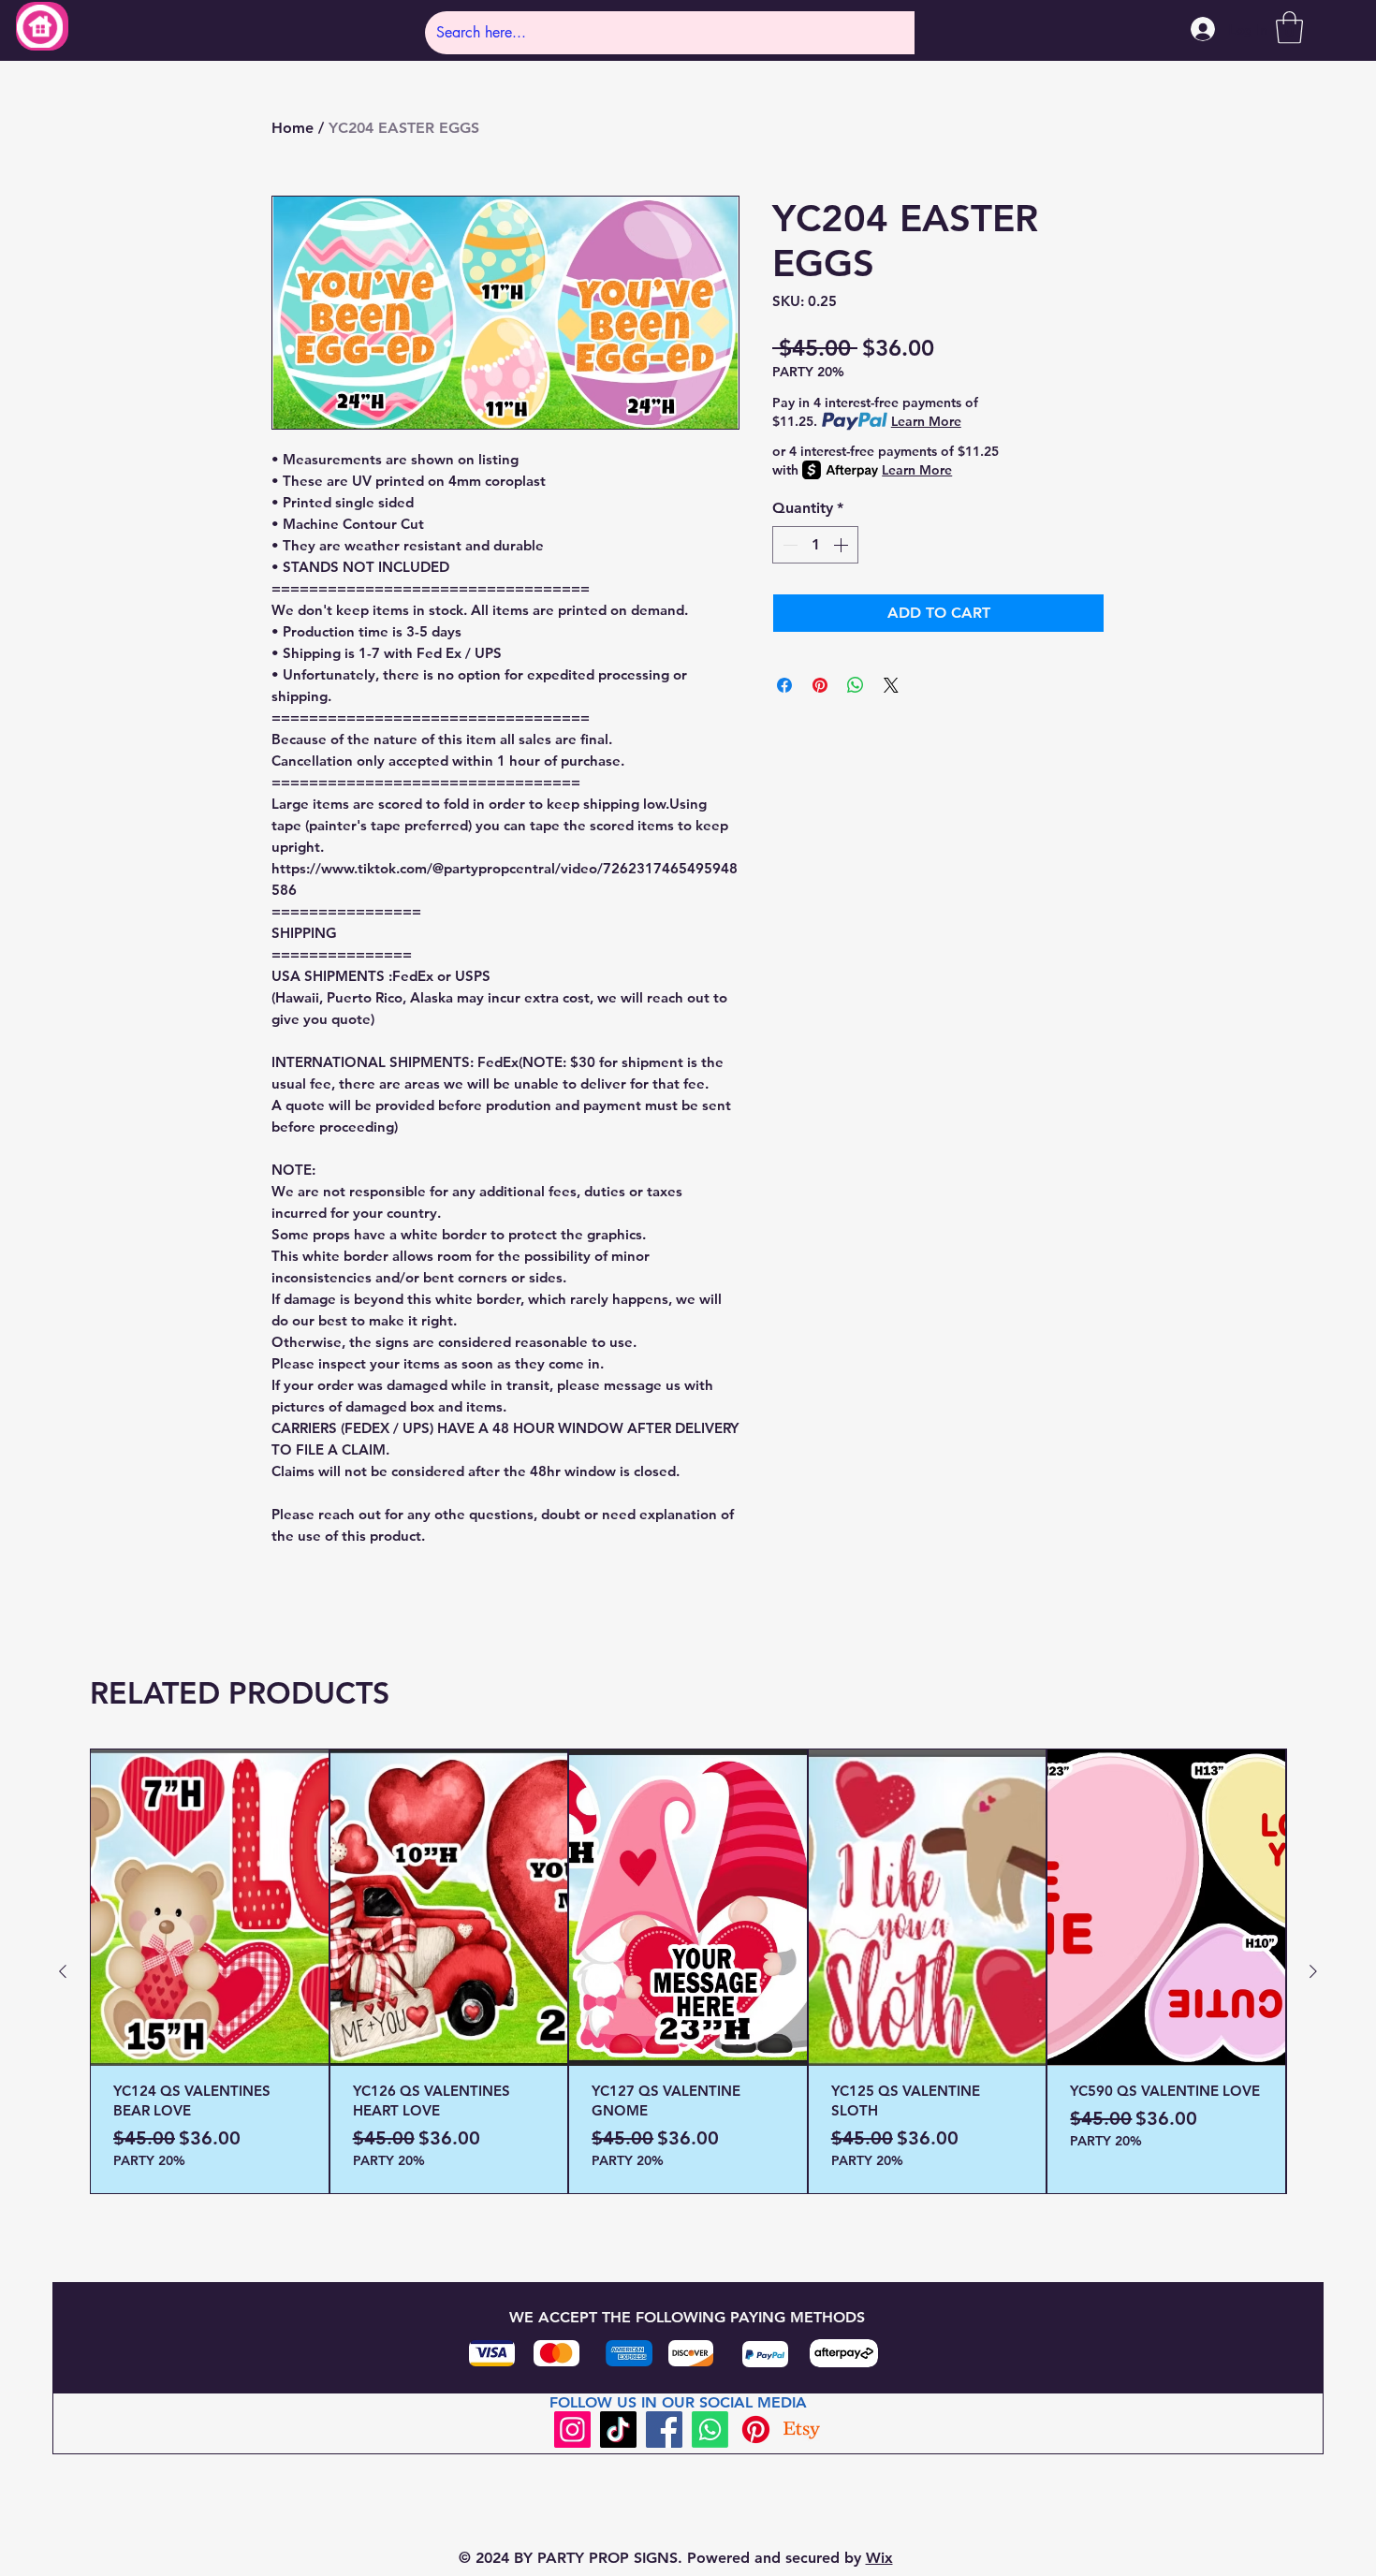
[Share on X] (891, 685)
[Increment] (842, 545)
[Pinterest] (756, 2430)
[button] (1289, 28)
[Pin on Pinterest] (820, 685)
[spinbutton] (815, 545)
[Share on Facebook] (784, 685)
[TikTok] (618, 2430)
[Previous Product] (63, 1971)
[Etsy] (802, 2430)
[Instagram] (572, 2430)
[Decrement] (788, 545)
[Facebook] (664, 2430)
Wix (879, 2558)
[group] (688, 1971)
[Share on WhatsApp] (856, 685)
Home (293, 128)
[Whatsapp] (710, 2430)
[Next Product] (1313, 1971)
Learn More (926, 421)
